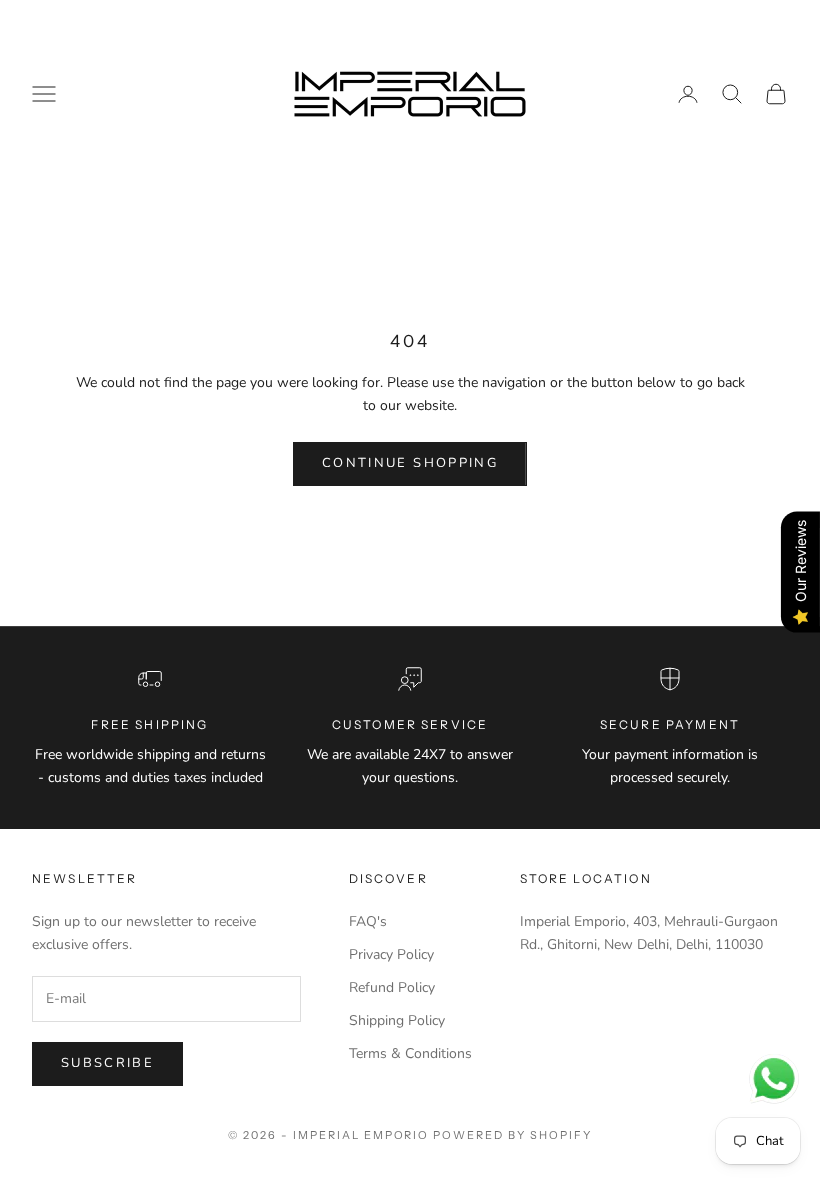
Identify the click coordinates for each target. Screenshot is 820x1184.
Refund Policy (392, 987)
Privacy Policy (391, 954)
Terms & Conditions (410, 1053)
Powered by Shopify (512, 1135)
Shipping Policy (397, 1020)
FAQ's (368, 921)
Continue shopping (410, 463)
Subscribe (107, 1063)
